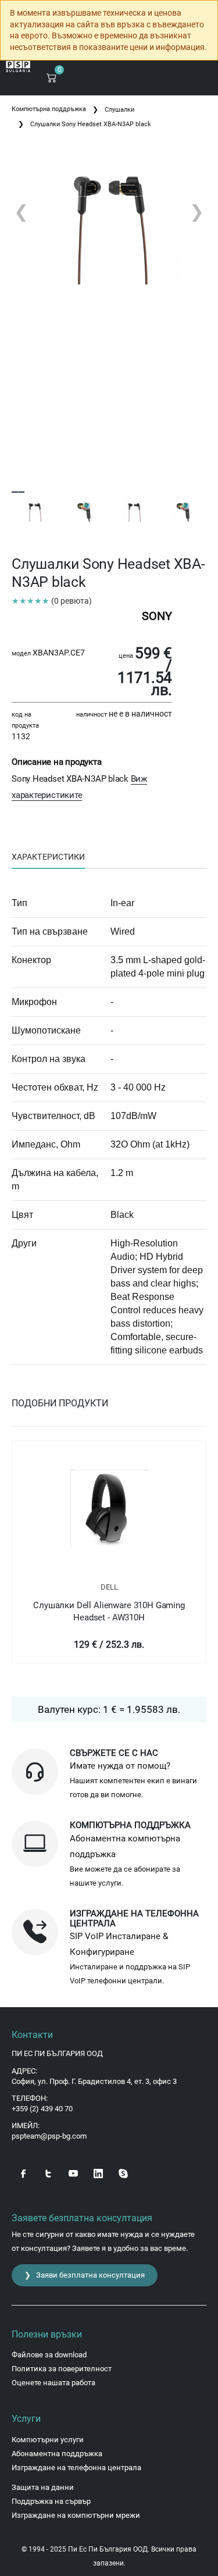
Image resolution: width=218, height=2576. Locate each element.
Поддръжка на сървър (51, 2501)
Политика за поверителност (62, 2369)
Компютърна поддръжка (49, 109)
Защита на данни (43, 2487)
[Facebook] (23, 2173)
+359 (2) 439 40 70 (42, 2109)
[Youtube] (73, 2173)
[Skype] (123, 2173)
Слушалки (119, 110)
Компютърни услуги (48, 2440)
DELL (109, 1587)
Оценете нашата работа (53, 2383)
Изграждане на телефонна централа (76, 2468)
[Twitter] (48, 2173)
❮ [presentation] (21, 211)
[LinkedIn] (98, 2173)
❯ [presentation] (197, 211)
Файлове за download (49, 2355)
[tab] (48, 857)
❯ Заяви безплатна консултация (85, 2275)
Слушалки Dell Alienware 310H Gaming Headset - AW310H (109, 1611)
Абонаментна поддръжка (57, 2454)
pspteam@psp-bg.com (49, 2136)
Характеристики (48, 857)
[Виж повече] (109, 1508)
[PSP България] (18, 67)
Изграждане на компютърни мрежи (76, 2515)
